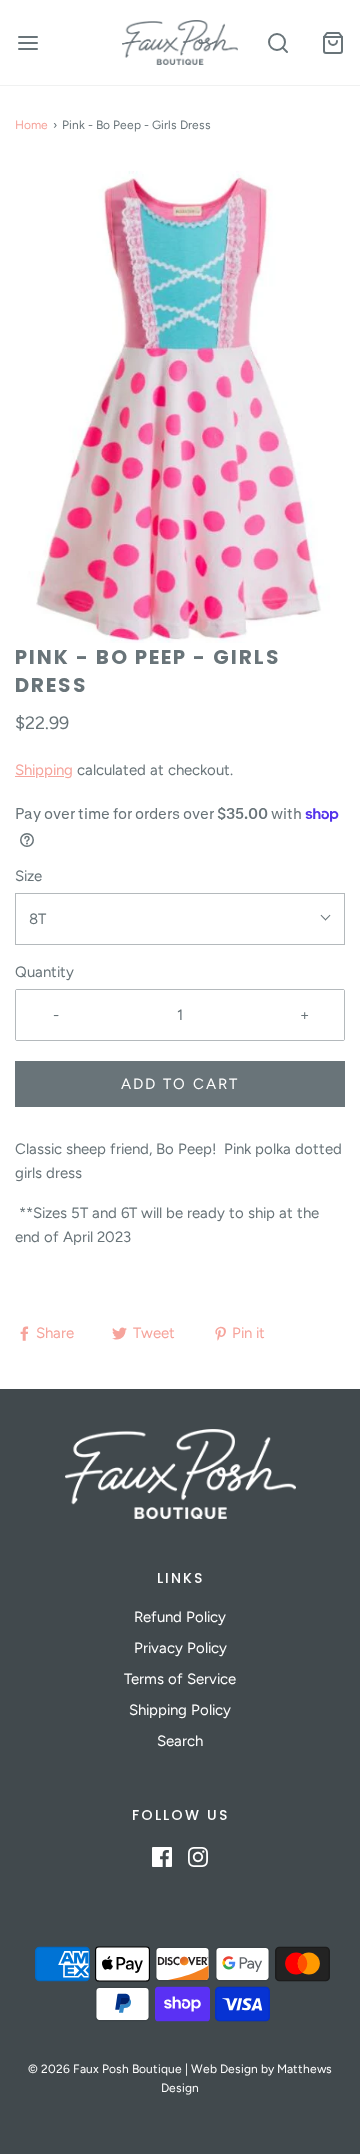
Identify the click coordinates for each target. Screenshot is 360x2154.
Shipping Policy (180, 1710)
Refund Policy (180, 1617)
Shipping (44, 770)
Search (180, 1741)
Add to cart (180, 1084)
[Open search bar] (277, 42)
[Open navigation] (27, 42)
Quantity (44, 972)
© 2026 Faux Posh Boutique (105, 2069)
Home (31, 125)
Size (28, 876)
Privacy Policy (180, 1648)
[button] (180, 404)
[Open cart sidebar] (332, 42)
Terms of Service (180, 1679)
